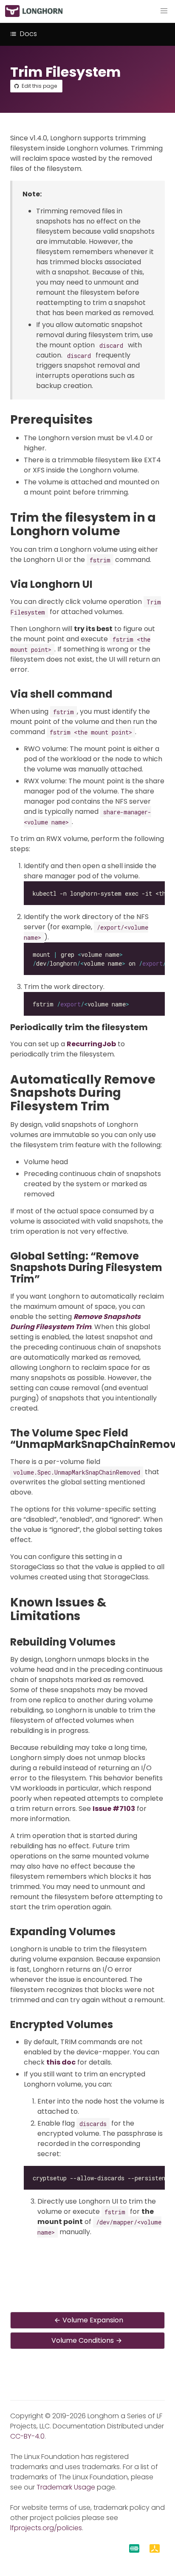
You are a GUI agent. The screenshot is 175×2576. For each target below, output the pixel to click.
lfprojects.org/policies (46, 2528)
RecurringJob (91, 1044)
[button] (164, 11)
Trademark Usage (66, 2487)
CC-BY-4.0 (27, 2436)
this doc (61, 2062)
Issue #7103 (114, 1809)
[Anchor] (100, 420)
